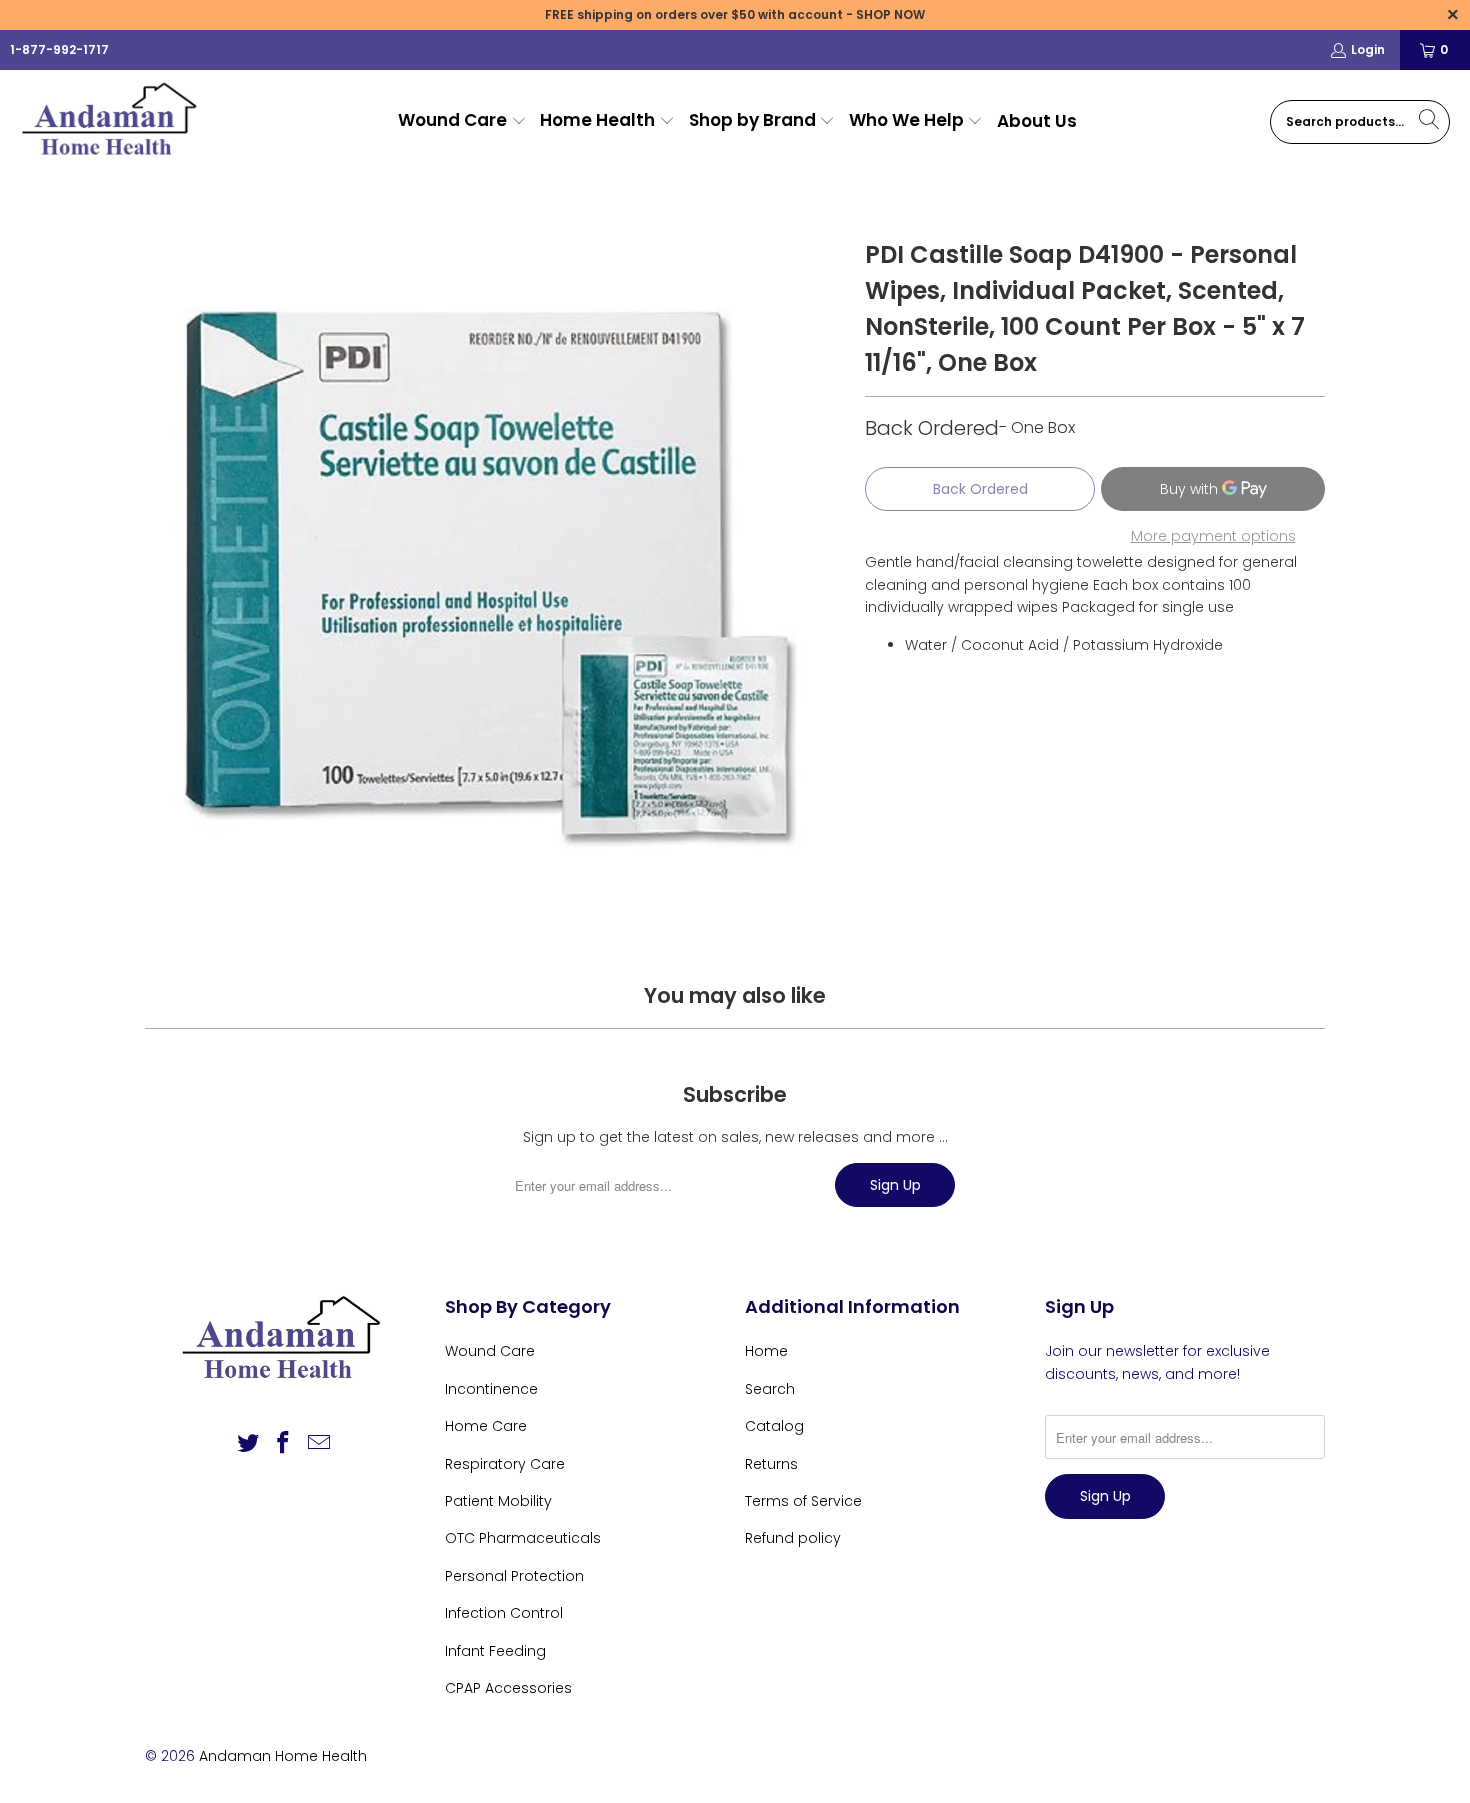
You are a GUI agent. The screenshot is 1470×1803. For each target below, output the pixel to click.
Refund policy (793, 1538)
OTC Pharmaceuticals (523, 1538)
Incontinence (491, 1389)
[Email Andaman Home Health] (320, 1444)
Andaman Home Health (283, 1756)
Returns (771, 1464)
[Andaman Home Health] (112, 121)
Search (770, 1389)
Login (1368, 49)
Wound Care (490, 1351)
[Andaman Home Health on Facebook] (284, 1444)
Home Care (486, 1426)
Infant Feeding (495, 1651)
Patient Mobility (498, 1501)
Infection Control (504, 1613)
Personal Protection (514, 1576)
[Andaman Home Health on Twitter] (248, 1444)
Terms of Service (803, 1501)
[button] (462, 121)
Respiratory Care (505, 1464)
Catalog (774, 1426)
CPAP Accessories (508, 1688)
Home (766, 1351)
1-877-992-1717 (59, 49)
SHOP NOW (890, 14)
